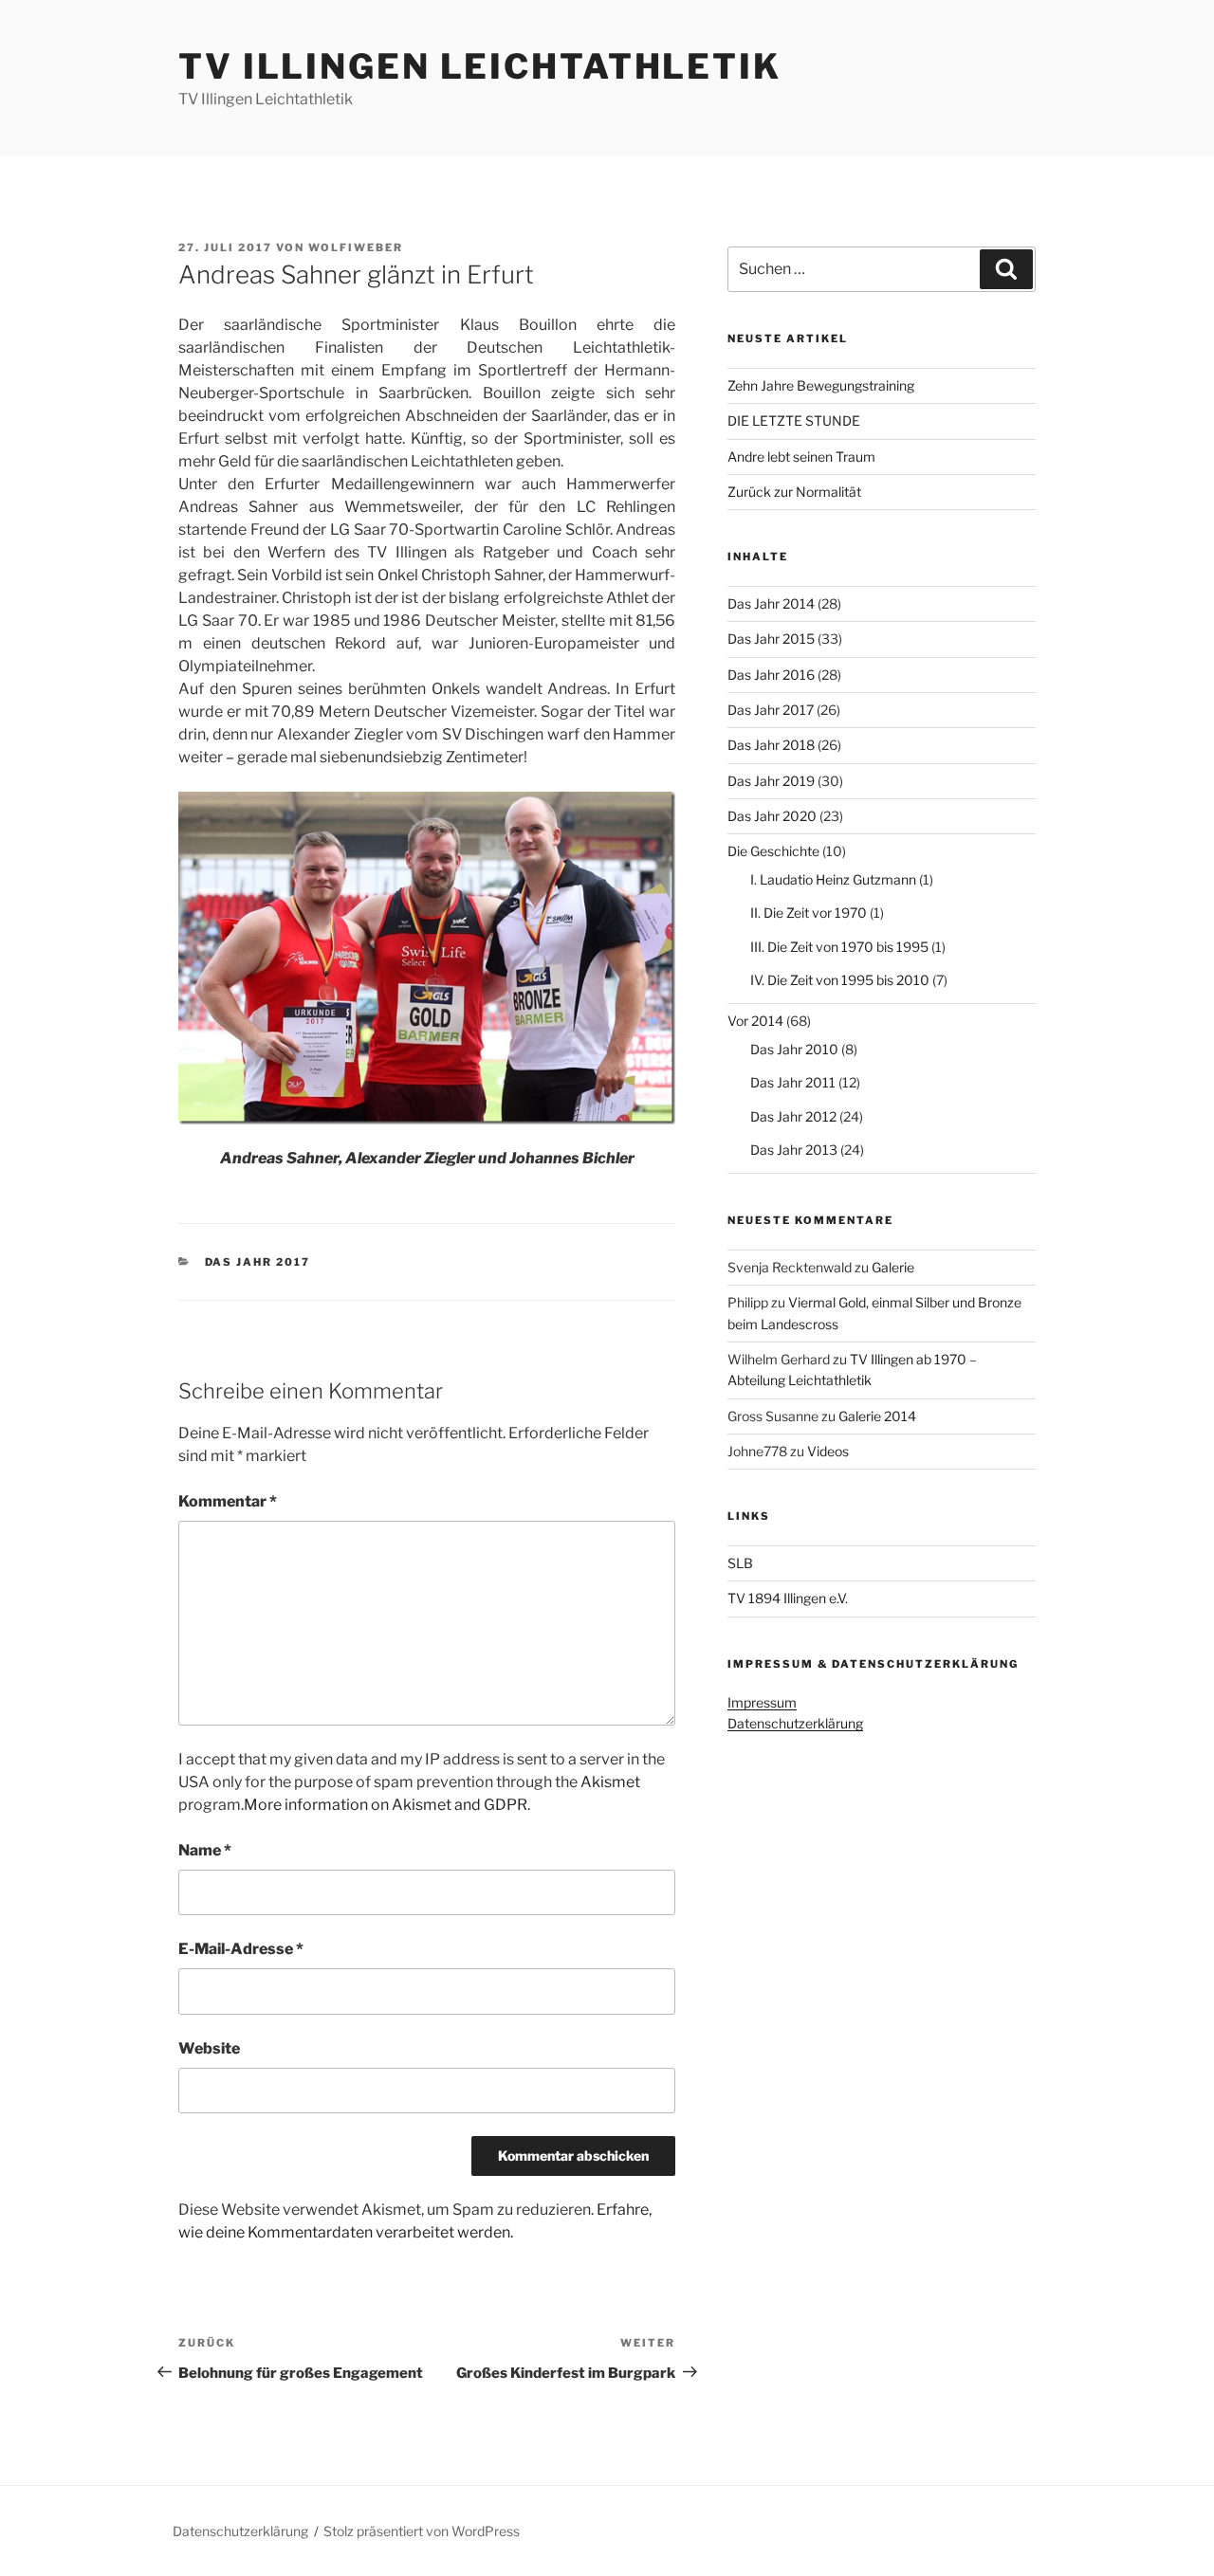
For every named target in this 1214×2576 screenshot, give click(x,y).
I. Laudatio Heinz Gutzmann (833, 879)
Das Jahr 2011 (793, 1082)
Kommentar (228, 1501)
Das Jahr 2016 (771, 675)
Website (209, 2048)
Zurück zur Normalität (794, 492)
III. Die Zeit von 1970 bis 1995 (839, 947)
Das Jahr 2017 (258, 1262)
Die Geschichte (773, 851)
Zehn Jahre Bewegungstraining (821, 385)
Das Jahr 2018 (771, 745)
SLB (740, 1563)
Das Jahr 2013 (794, 1150)
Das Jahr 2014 (771, 603)
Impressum (762, 1702)
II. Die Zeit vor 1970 (809, 913)
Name (205, 1850)
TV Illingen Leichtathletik (480, 66)
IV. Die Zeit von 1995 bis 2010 (840, 980)
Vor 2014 (755, 1021)
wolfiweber (356, 247)
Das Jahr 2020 (772, 816)
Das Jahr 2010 (794, 1049)
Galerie (893, 1267)
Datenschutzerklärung (795, 1723)
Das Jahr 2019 (771, 781)
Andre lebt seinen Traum (801, 457)
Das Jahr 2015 (771, 639)
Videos (828, 1451)
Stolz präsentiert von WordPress (422, 2531)
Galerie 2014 (877, 1416)
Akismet (610, 1782)
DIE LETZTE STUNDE (794, 420)
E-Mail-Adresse (241, 1949)
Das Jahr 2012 (793, 1116)
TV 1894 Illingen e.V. (788, 1598)
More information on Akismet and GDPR (386, 1805)
